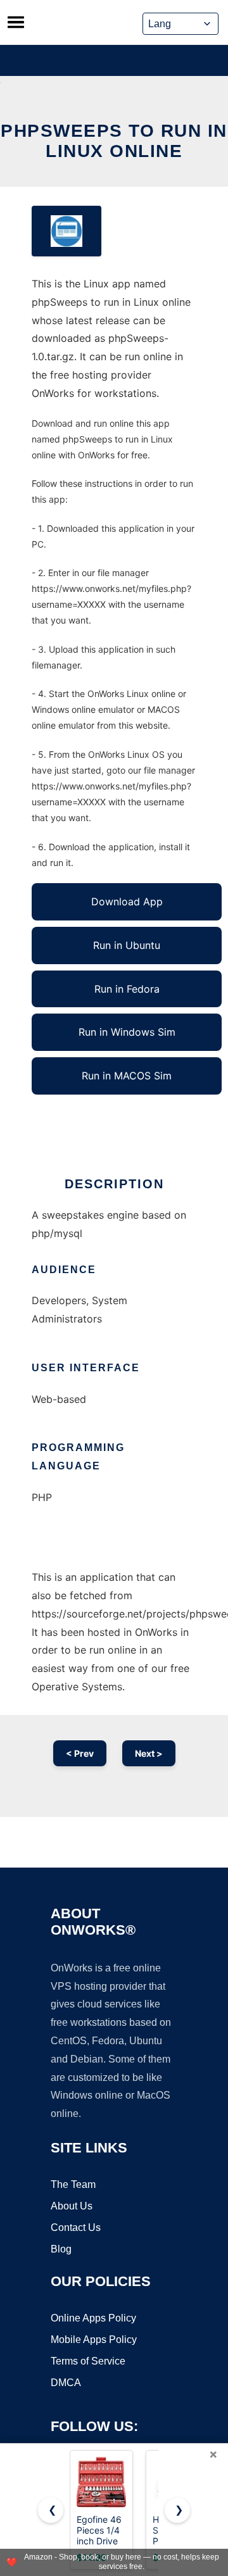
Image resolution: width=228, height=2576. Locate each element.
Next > (149, 1753)
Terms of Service (88, 2361)
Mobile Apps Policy (94, 2340)
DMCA (66, 2383)
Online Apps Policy (93, 2318)
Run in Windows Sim (127, 1032)
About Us (72, 2206)
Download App (127, 902)
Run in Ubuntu (127, 945)
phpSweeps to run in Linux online (114, 141)
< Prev (80, 1753)
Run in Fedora (127, 989)
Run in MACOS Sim (127, 1076)
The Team (73, 2184)
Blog (61, 2249)
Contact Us (76, 2227)
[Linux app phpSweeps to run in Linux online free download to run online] (66, 231)
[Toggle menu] (16, 22)
